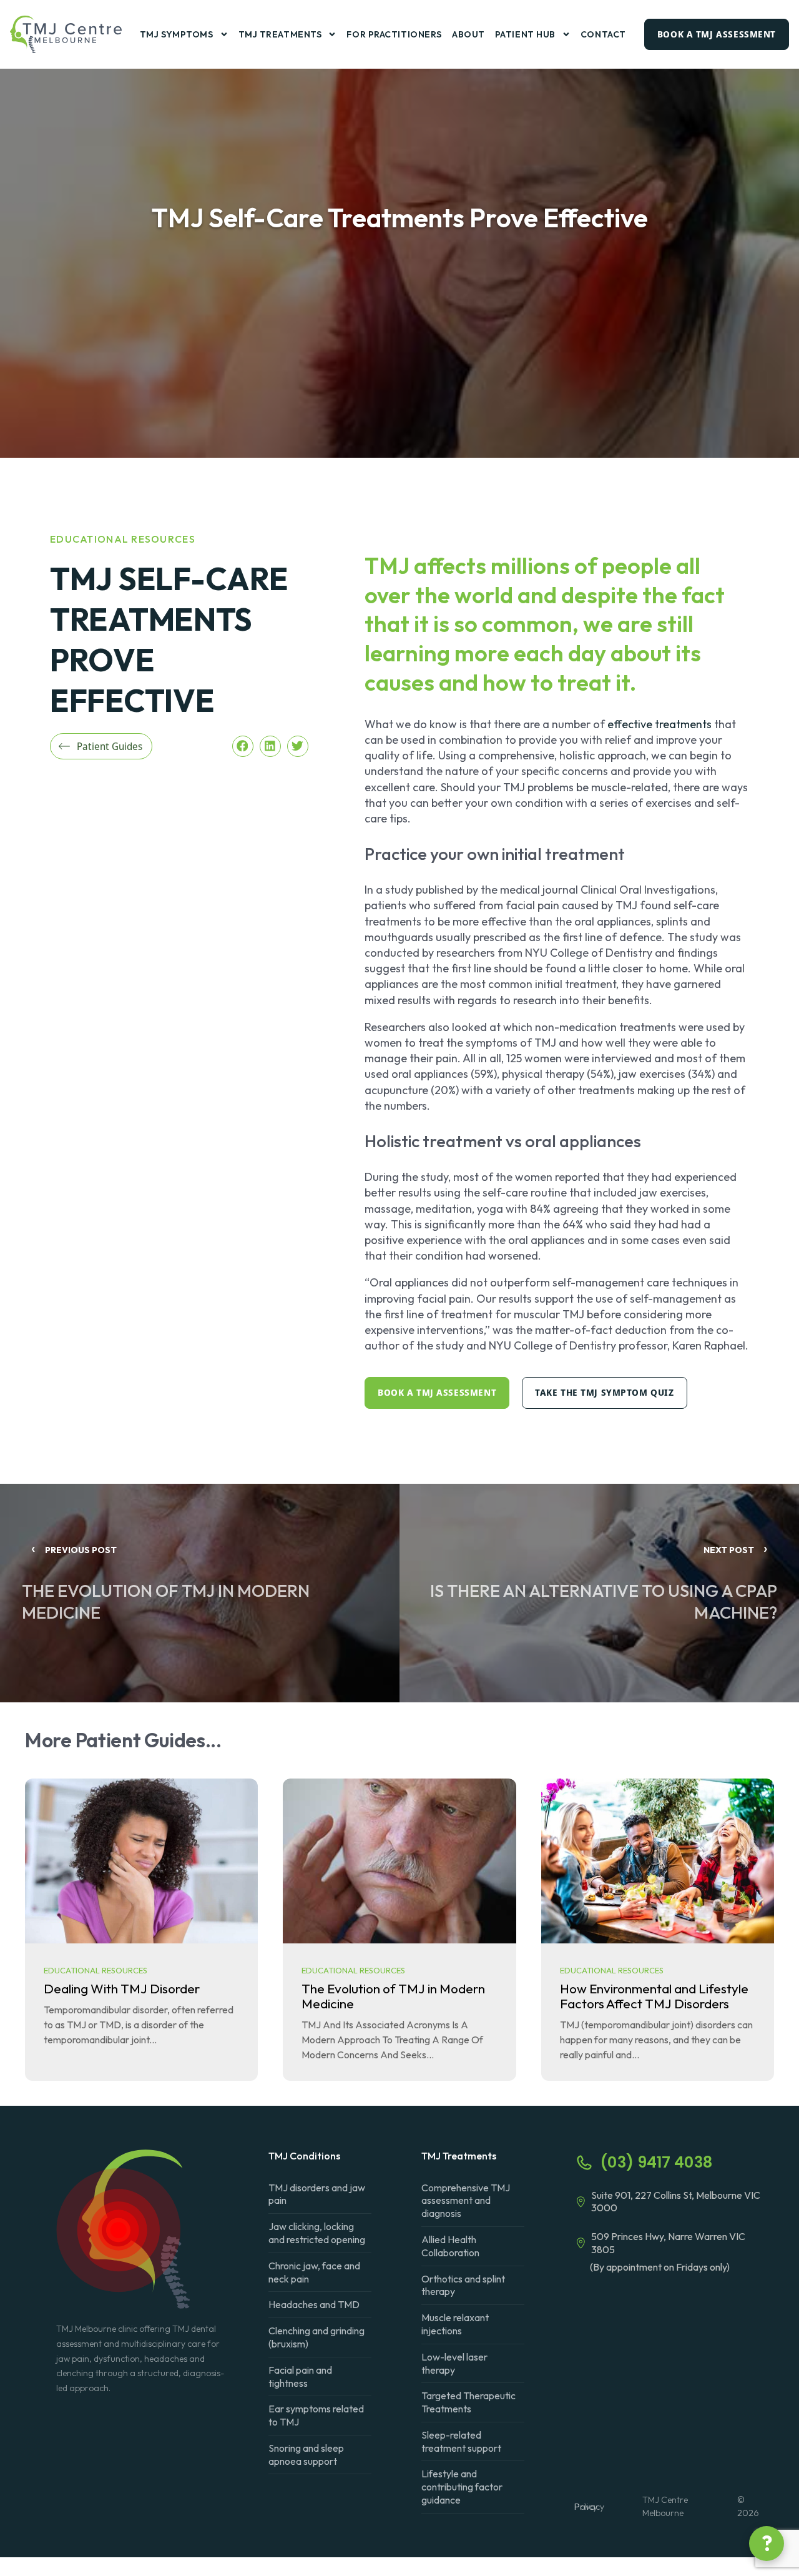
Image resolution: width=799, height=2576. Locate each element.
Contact (603, 34)
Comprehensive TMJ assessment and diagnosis (466, 2201)
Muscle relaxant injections (455, 2324)
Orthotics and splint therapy (463, 2285)
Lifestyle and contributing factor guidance (462, 2487)
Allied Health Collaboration (450, 2246)
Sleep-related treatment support (461, 2441)
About (468, 34)
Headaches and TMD (314, 2304)
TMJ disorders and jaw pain (317, 2194)
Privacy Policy (589, 2507)
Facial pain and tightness (300, 2376)
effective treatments (659, 724)
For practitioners (394, 34)
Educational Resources (123, 539)
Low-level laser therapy (454, 2363)
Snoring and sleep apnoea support (306, 2455)
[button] (243, 746)
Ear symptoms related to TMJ (316, 2415)
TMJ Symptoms (177, 34)
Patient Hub (525, 34)
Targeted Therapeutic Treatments (468, 2402)
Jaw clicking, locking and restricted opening (317, 2233)
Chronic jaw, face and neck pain (314, 2272)
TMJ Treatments (280, 34)
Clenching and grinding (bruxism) (316, 2337)
